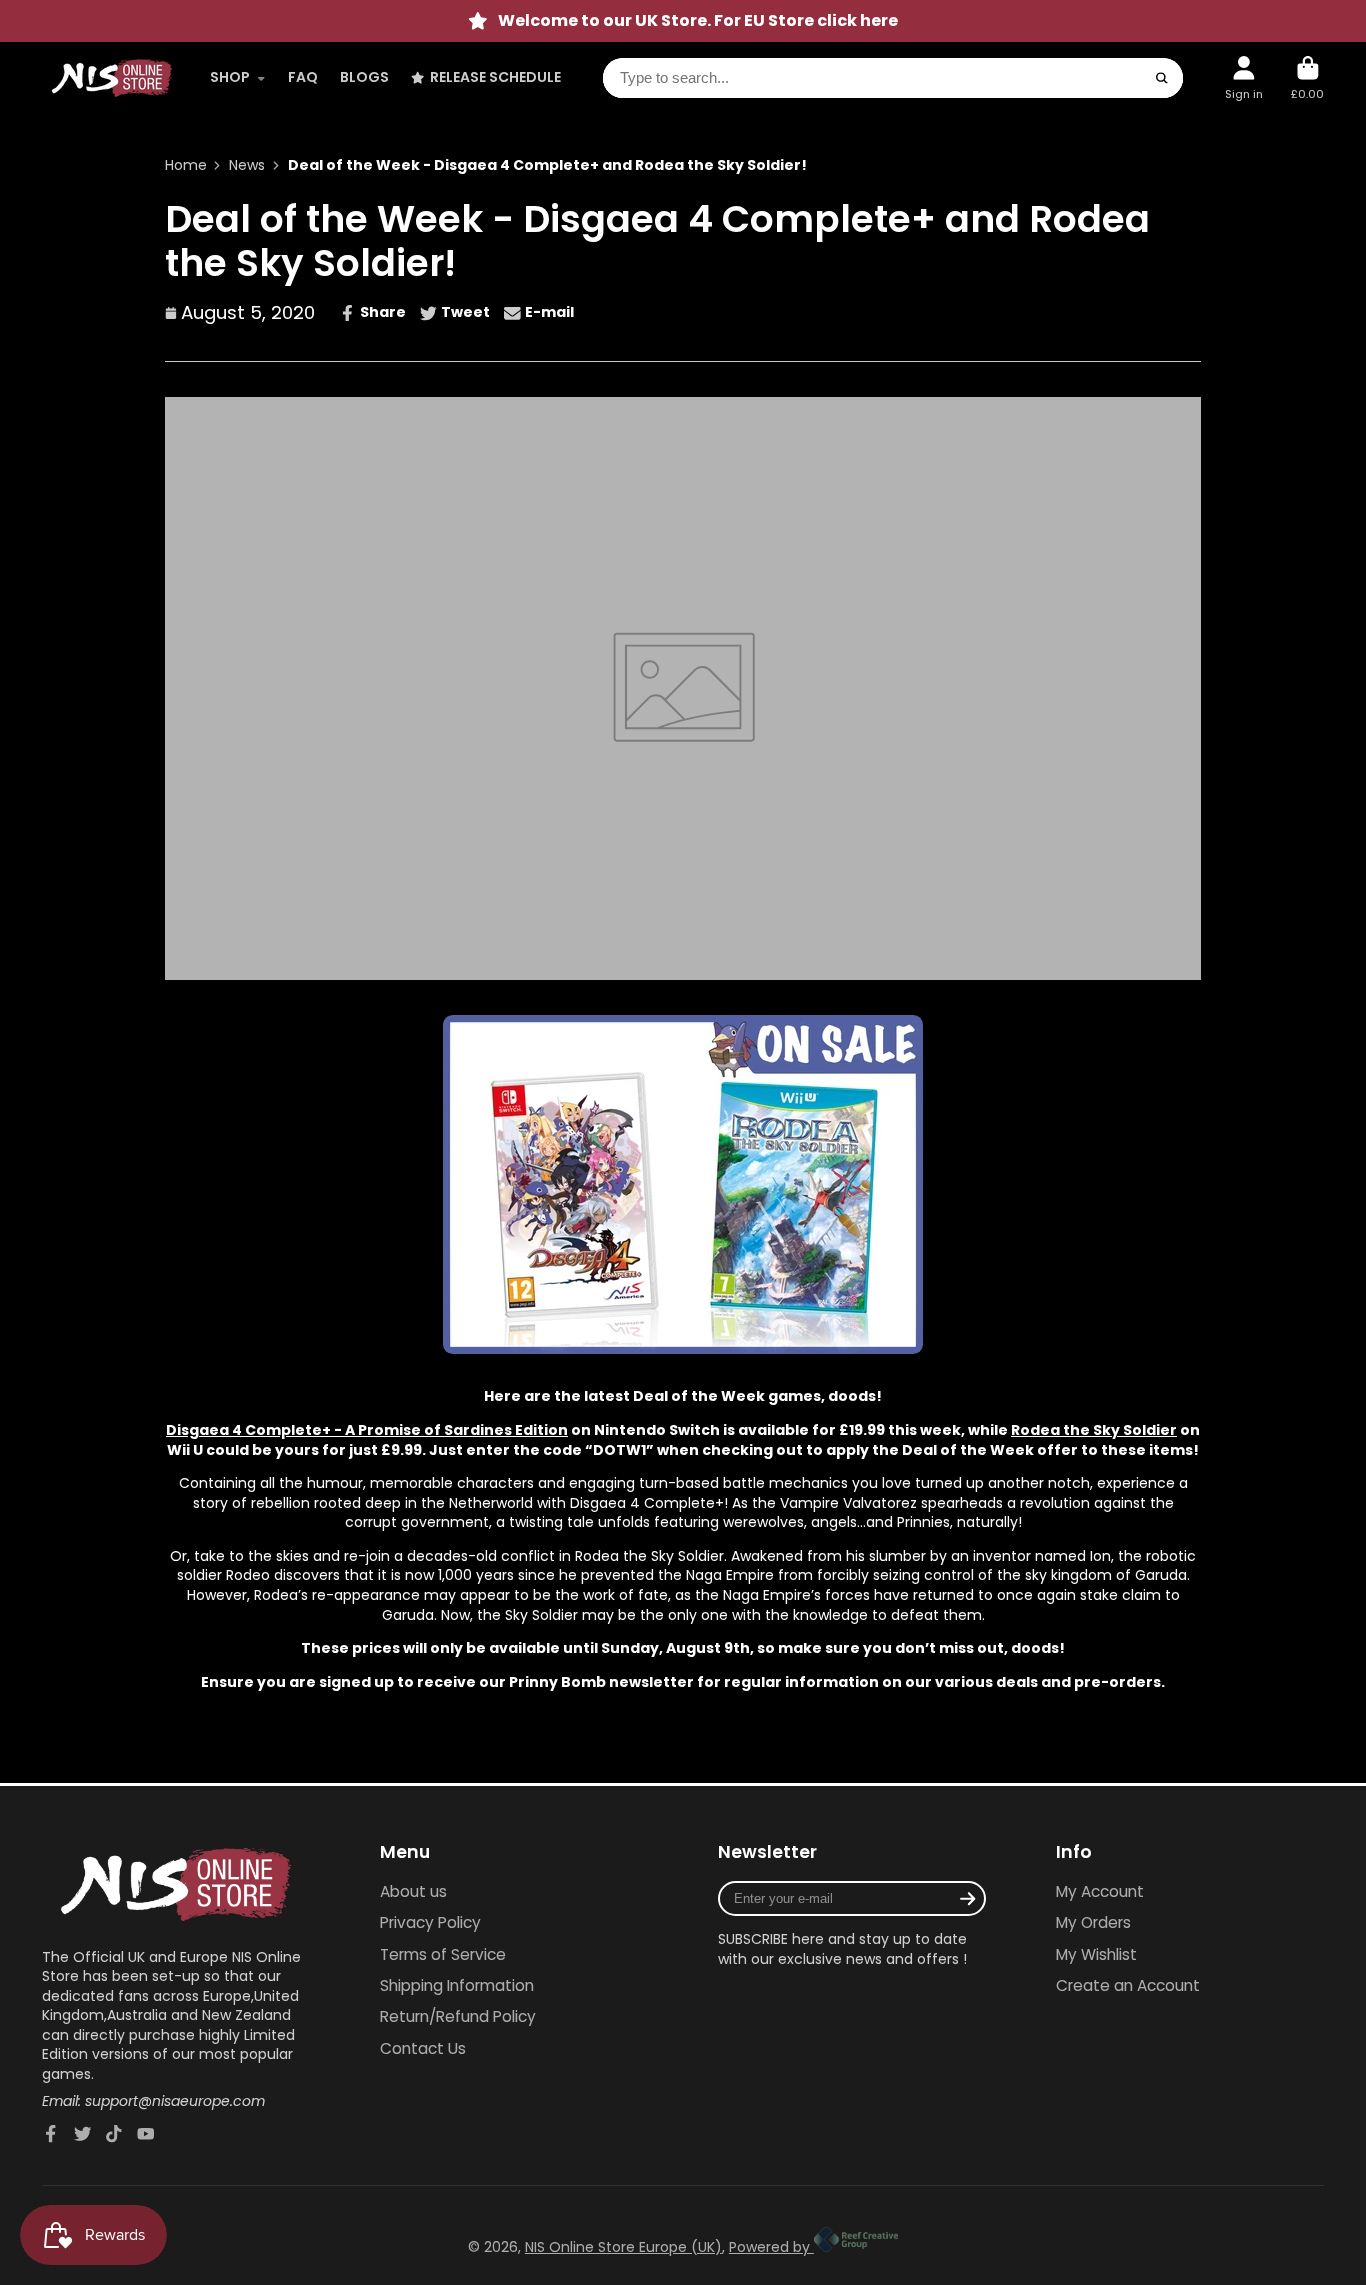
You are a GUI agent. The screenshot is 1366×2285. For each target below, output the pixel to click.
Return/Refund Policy (458, 2016)
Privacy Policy (430, 1922)
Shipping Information (457, 1985)
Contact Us (423, 2048)
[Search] (1162, 78)
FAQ (303, 77)
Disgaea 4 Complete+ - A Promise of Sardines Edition (367, 1430)
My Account (1100, 1891)
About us (413, 1891)
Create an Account (1128, 1985)
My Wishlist (1096, 1954)
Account (1244, 77)
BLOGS (364, 77)
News (247, 165)
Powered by (771, 2247)
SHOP (230, 77)
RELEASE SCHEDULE (495, 77)
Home (186, 165)
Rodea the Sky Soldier (1094, 1430)
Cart (1307, 77)
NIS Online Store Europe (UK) (623, 2247)
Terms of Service (443, 1954)
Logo (112, 78)
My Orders (1093, 1922)
